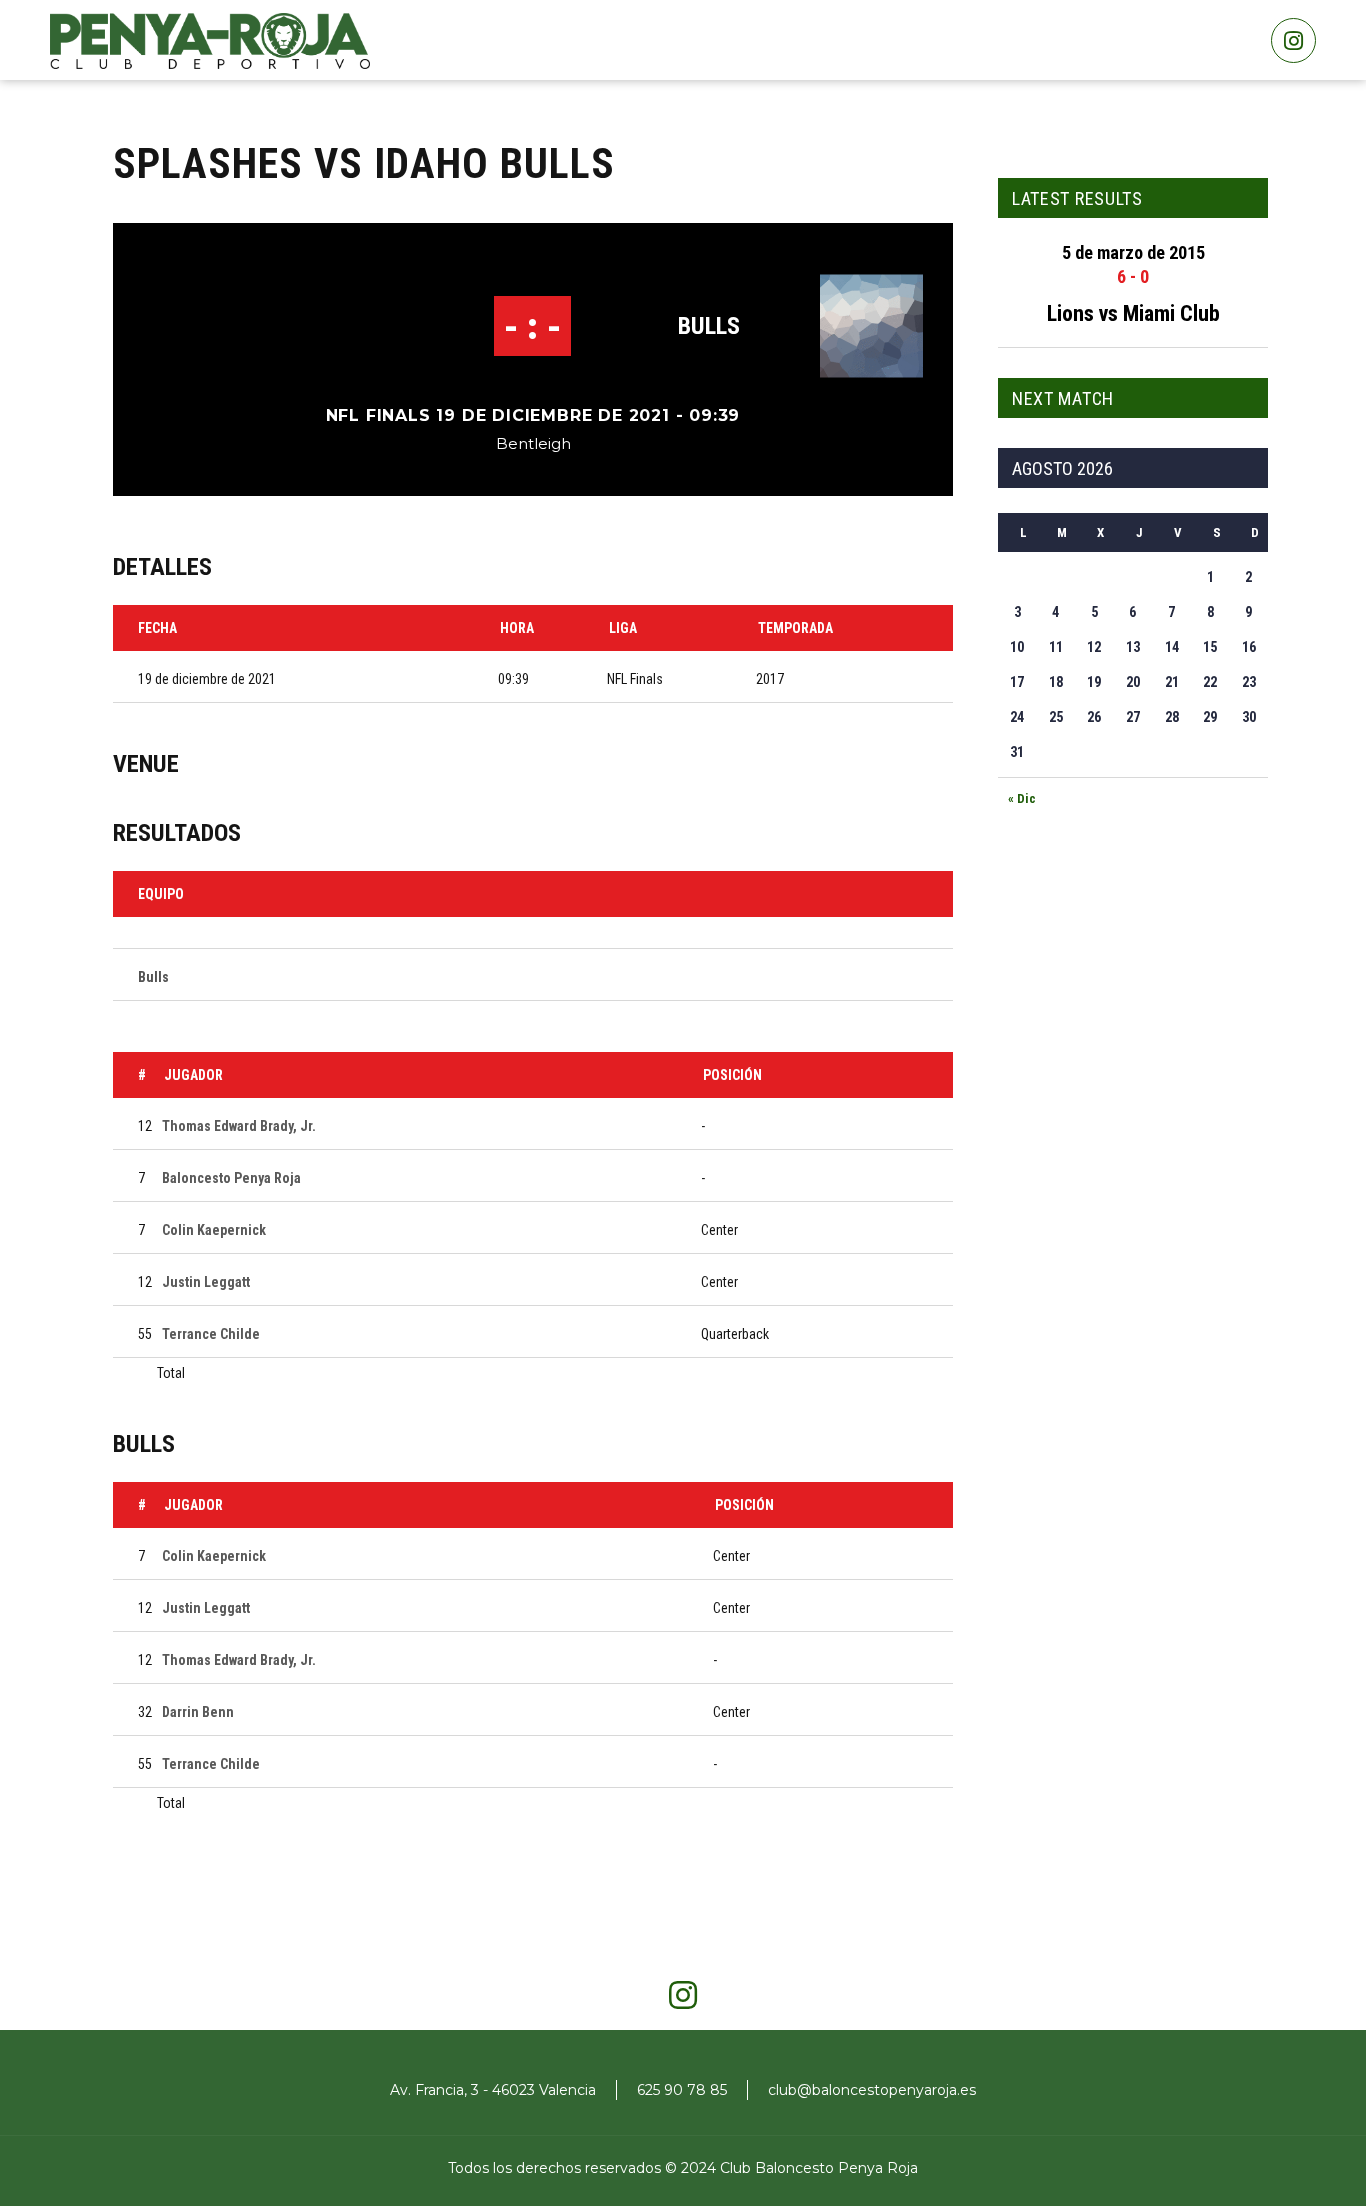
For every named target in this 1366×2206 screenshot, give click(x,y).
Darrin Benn (198, 1712)
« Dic (1022, 798)
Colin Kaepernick (214, 1230)
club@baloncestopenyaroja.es (872, 2090)
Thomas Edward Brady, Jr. (239, 1126)
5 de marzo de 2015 (1133, 252)
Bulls (709, 326)
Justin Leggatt (206, 1282)
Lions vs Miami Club (1133, 313)
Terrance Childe (211, 1334)
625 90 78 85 (682, 2090)
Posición (732, 1075)
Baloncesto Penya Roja (231, 1178)
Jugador (193, 1075)
